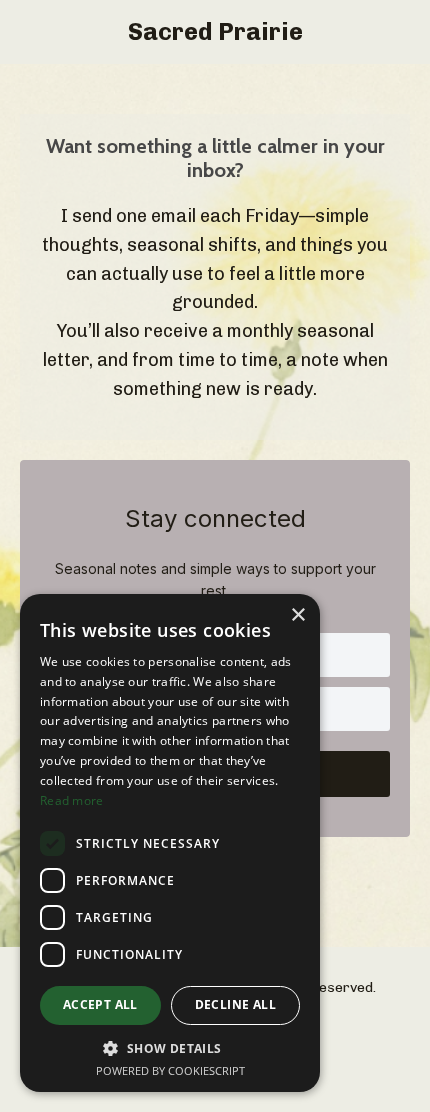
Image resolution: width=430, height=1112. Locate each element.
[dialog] (170, 843)
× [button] (297, 615)
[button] (170, 1048)
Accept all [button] (100, 1004)
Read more (72, 800)
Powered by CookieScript (170, 1070)
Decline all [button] (235, 1004)
